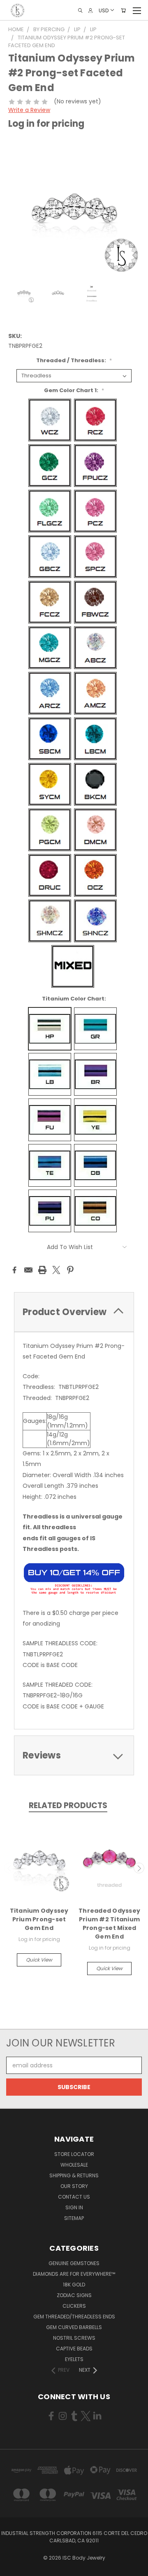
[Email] (28, 1270)
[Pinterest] (70, 1270)
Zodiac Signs (74, 2295)
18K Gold (74, 2285)
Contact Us (74, 2197)
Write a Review (29, 110)
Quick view (39, 1960)
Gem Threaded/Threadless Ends (74, 2317)
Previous (9, 1868)
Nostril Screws (74, 2338)
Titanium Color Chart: (74, 999)
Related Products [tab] (68, 1805)
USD (104, 10)
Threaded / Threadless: (74, 360)
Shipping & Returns (74, 2175)
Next (139, 1868)
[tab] (74, 1312)
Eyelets (74, 2359)
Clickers (74, 2306)
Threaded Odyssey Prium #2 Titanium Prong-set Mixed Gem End (109, 1924)
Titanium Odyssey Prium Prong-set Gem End (39, 1919)
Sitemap (74, 2218)
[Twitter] (56, 1270)
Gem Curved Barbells (74, 2327)
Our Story (74, 2186)
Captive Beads (74, 2349)
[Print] (42, 1270)
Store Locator (74, 2154)
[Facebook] (14, 1270)
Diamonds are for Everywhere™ (74, 2274)
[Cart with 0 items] (123, 10)
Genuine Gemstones (74, 2263)
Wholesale (74, 2165)
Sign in (74, 2207)
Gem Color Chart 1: (74, 390)
